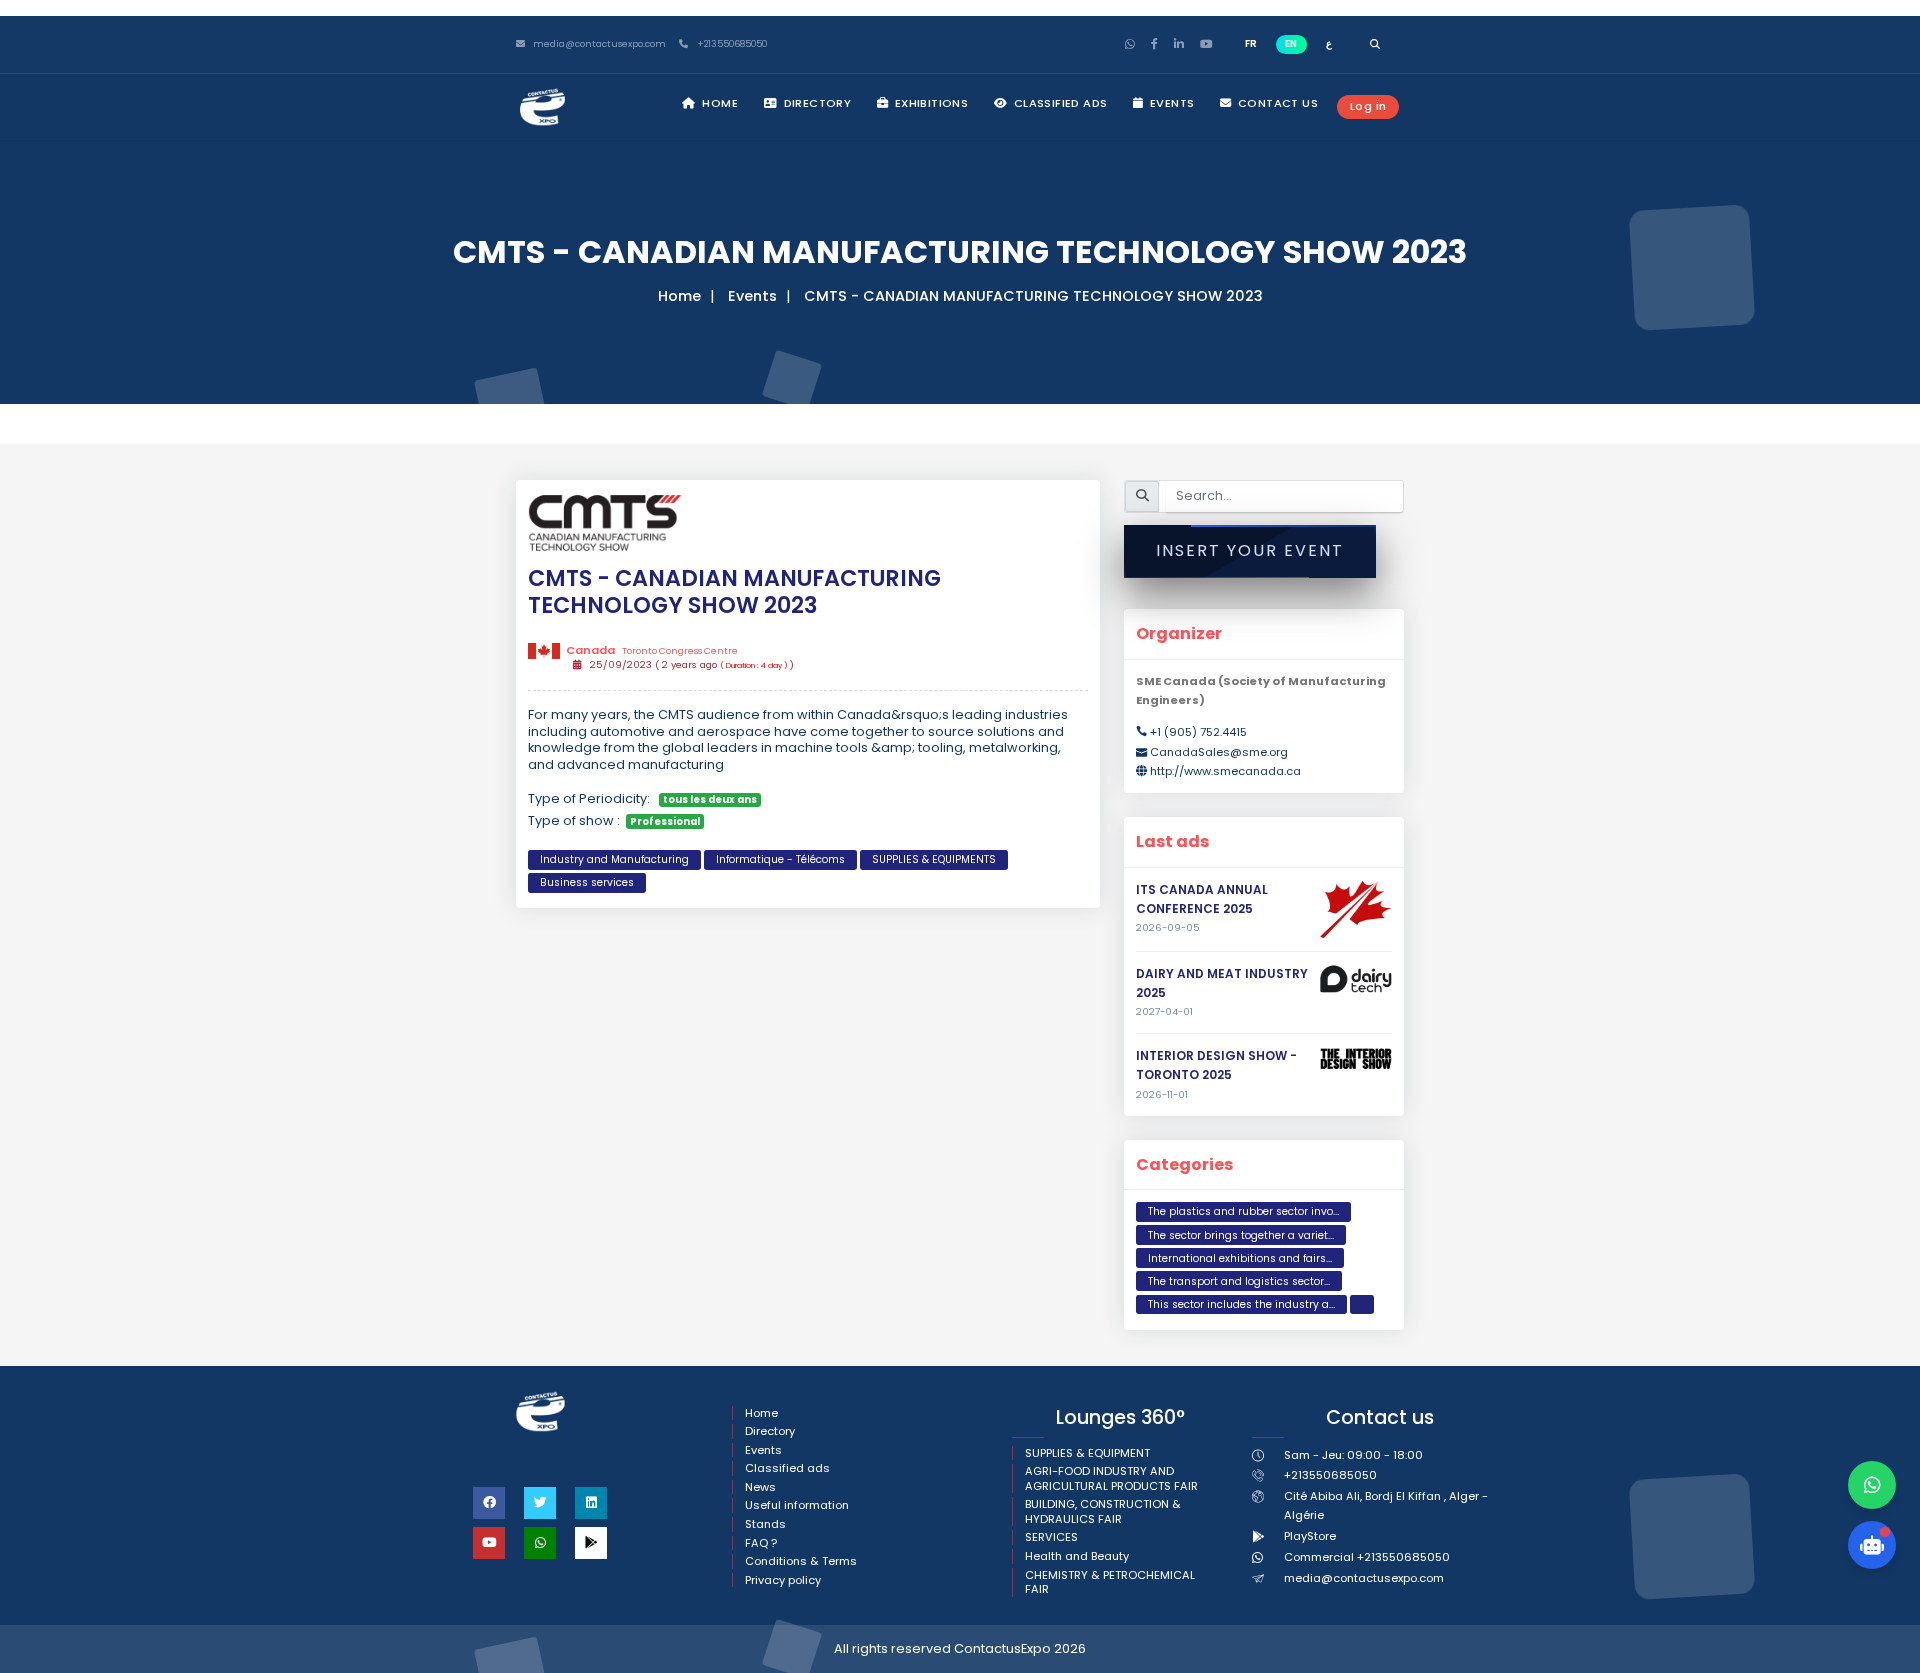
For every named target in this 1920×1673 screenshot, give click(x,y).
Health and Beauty (1077, 1556)
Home (718, 103)
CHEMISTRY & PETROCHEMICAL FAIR (1110, 1582)
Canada (651, 650)
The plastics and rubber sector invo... (1243, 1211)
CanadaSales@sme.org (1219, 752)
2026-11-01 (1162, 1095)
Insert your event (1250, 550)
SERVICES (1051, 1537)
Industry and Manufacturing (614, 859)
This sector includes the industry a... (1241, 1304)
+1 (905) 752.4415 (1198, 732)
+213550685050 (730, 44)
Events (1171, 103)
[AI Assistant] (1872, 1545)
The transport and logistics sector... (1239, 1281)
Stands (765, 1524)
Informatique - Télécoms (780, 859)
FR (1251, 43)
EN (1291, 43)
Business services (587, 882)
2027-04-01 (1164, 1012)
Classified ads (1058, 103)
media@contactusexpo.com (1364, 1578)
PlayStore (1310, 1536)
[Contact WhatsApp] (1872, 1485)
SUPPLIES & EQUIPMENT (1087, 1453)
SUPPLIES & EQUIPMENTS (934, 859)
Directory (815, 103)
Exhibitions (929, 103)
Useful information (797, 1505)
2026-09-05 (1168, 928)
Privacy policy (783, 1580)
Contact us (1276, 103)
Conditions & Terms (801, 1561)
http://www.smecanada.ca (1225, 771)
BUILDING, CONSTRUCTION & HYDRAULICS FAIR (1103, 1511)
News (760, 1487)
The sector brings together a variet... (1241, 1235)
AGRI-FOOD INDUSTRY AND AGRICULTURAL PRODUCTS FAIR (1111, 1478)
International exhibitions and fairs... (1240, 1258)
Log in (1368, 106)
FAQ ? (761, 1543)
